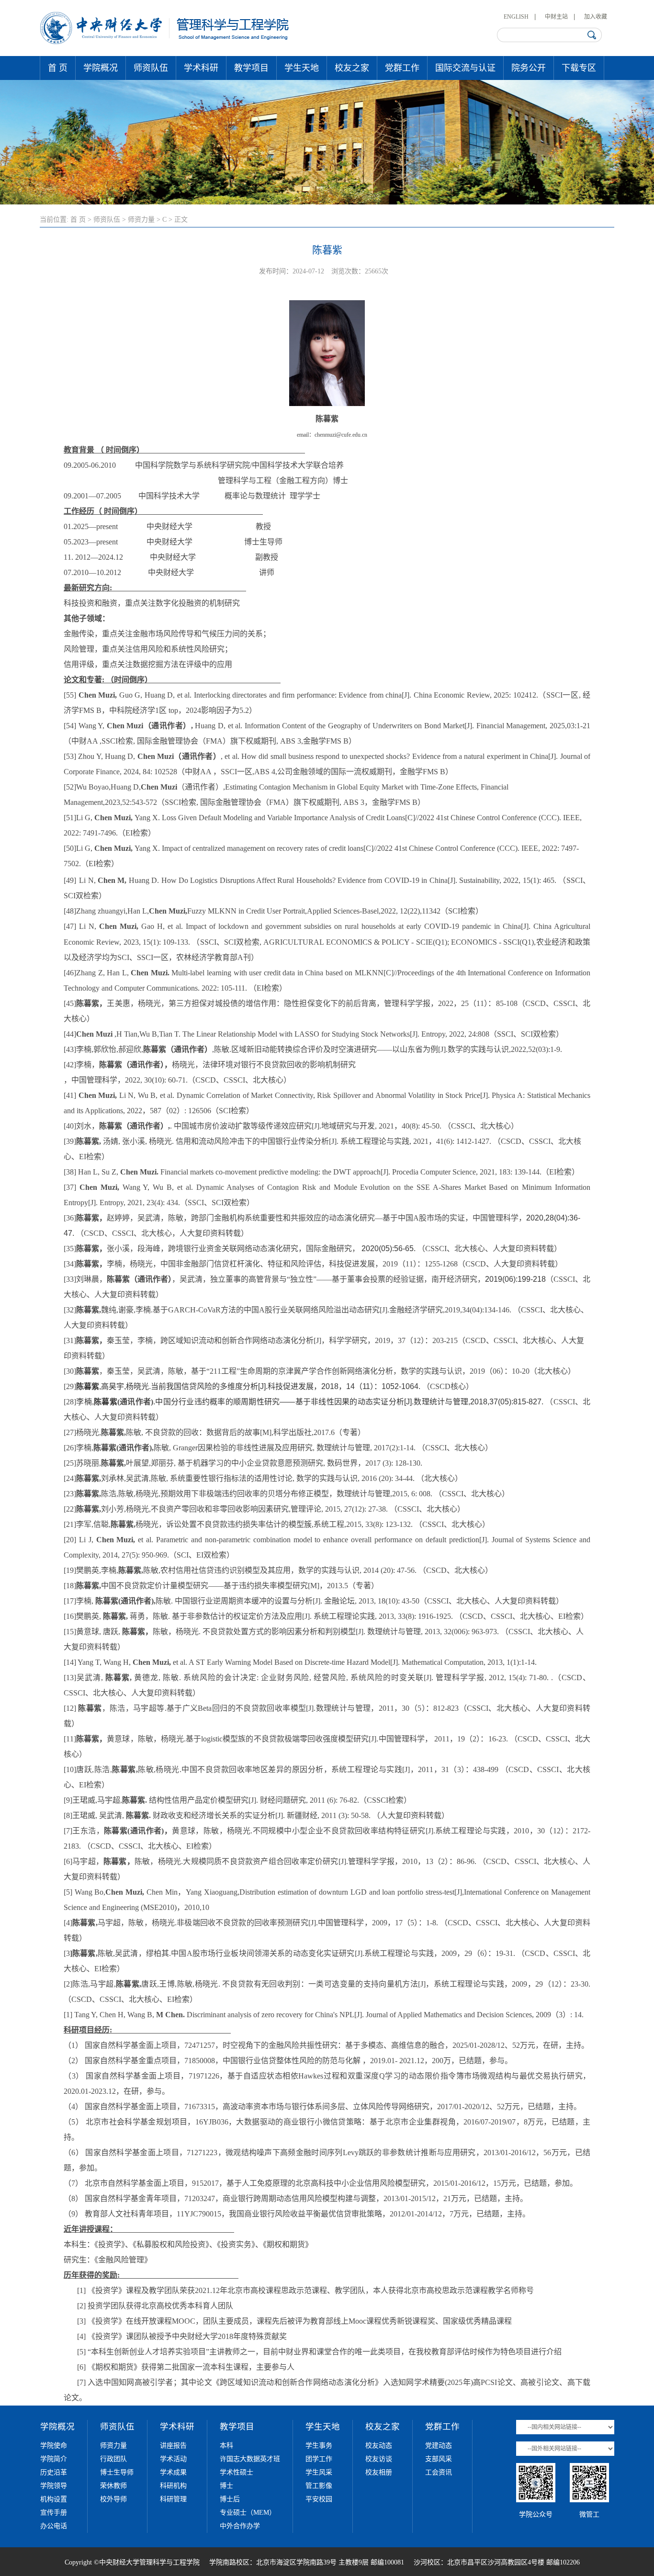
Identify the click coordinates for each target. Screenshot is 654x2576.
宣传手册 (54, 2513)
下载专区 (579, 68)
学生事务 (319, 2446)
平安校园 (319, 2499)
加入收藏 (596, 17)
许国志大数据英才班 (250, 2459)
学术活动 (173, 2459)
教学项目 (251, 68)
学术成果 (173, 2472)
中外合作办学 (240, 2526)
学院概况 (101, 68)
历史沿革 (54, 2472)
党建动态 (439, 2446)
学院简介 (54, 2459)
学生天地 (302, 68)
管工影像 (319, 2486)
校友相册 (379, 2472)
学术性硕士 (237, 2472)
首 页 (58, 68)
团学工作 (319, 2459)
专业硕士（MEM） (248, 2513)
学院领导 (54, 2486)
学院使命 (54, 2446)
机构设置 (54, 2499)
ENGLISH (516, 17)
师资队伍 (151, 68)
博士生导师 (117, 2472)
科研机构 (173, 2486)
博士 (226, 2486)
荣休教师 (113, 2486)
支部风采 (439, 2459)
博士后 (230, 2499)
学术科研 (201, 68)
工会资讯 (439, 2472)
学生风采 (319, 2472)
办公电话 (54, 2526)
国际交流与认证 (465, 68)
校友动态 (379, 2446)
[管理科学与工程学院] (165, 42)
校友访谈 (379, 2459)
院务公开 (529, 68)
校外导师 (113, 2499)
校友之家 (352, 68)
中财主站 (556, 17)
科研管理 (173, 2499)
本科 (226, 2446)
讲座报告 (173, 2446)
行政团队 (113, 2459)
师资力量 (141, 220)
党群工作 (402, 68)
